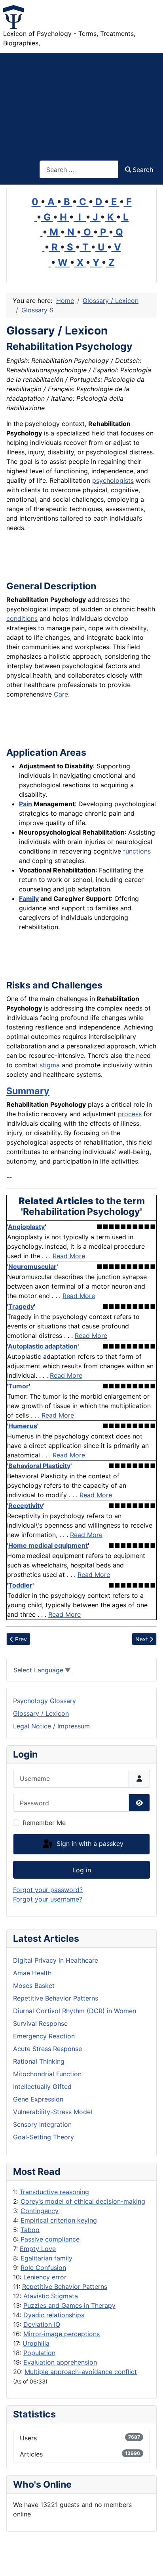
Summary (28, 1091)
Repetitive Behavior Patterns (65, 2286)
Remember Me (44, 1823)
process (130, 1114)
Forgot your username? (48, 1899)
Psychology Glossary (45, 1701)
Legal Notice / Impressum (51, 1726)
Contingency (40, 2211)
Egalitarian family (46, 2258)
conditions (22, 618)
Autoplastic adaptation (43, 1346)
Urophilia (36, 2343)
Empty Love (38, 2249)
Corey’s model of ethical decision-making (83, 2201)
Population (39, 2353)
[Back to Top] (149, 2561)
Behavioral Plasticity (39, 1466)
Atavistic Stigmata (51, 2296)
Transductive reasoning (54, 2192)
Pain (26, 804)
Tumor (19, 1386)
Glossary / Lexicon (41, 1713)
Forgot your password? (48, 1890)
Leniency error (45, 2277)
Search (143, 170)
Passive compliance (50, 2239)
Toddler (20, 1585)
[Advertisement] (81, 102)
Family (29, 899)
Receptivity (26, 1506)
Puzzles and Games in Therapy (69, 2305)
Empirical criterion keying (59, 2220)
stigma (50, 1065)
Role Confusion (43, 2268)
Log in (82, 1870)
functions (137, 851)
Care (61, 694)
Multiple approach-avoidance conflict (81, 2372)
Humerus (23, 1426)
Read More (69, 1256)
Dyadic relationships (54, 2315)
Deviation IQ (42, 2324)
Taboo (30, 2230)
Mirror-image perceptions (62, 2334)
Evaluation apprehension (60, 2362)
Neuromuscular (32, 1267)
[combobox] (79, 169)
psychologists (113, 480)
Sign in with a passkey (89, 1844)
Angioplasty (26, 1227)
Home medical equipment (48, 1545)
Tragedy (21, 1306)
